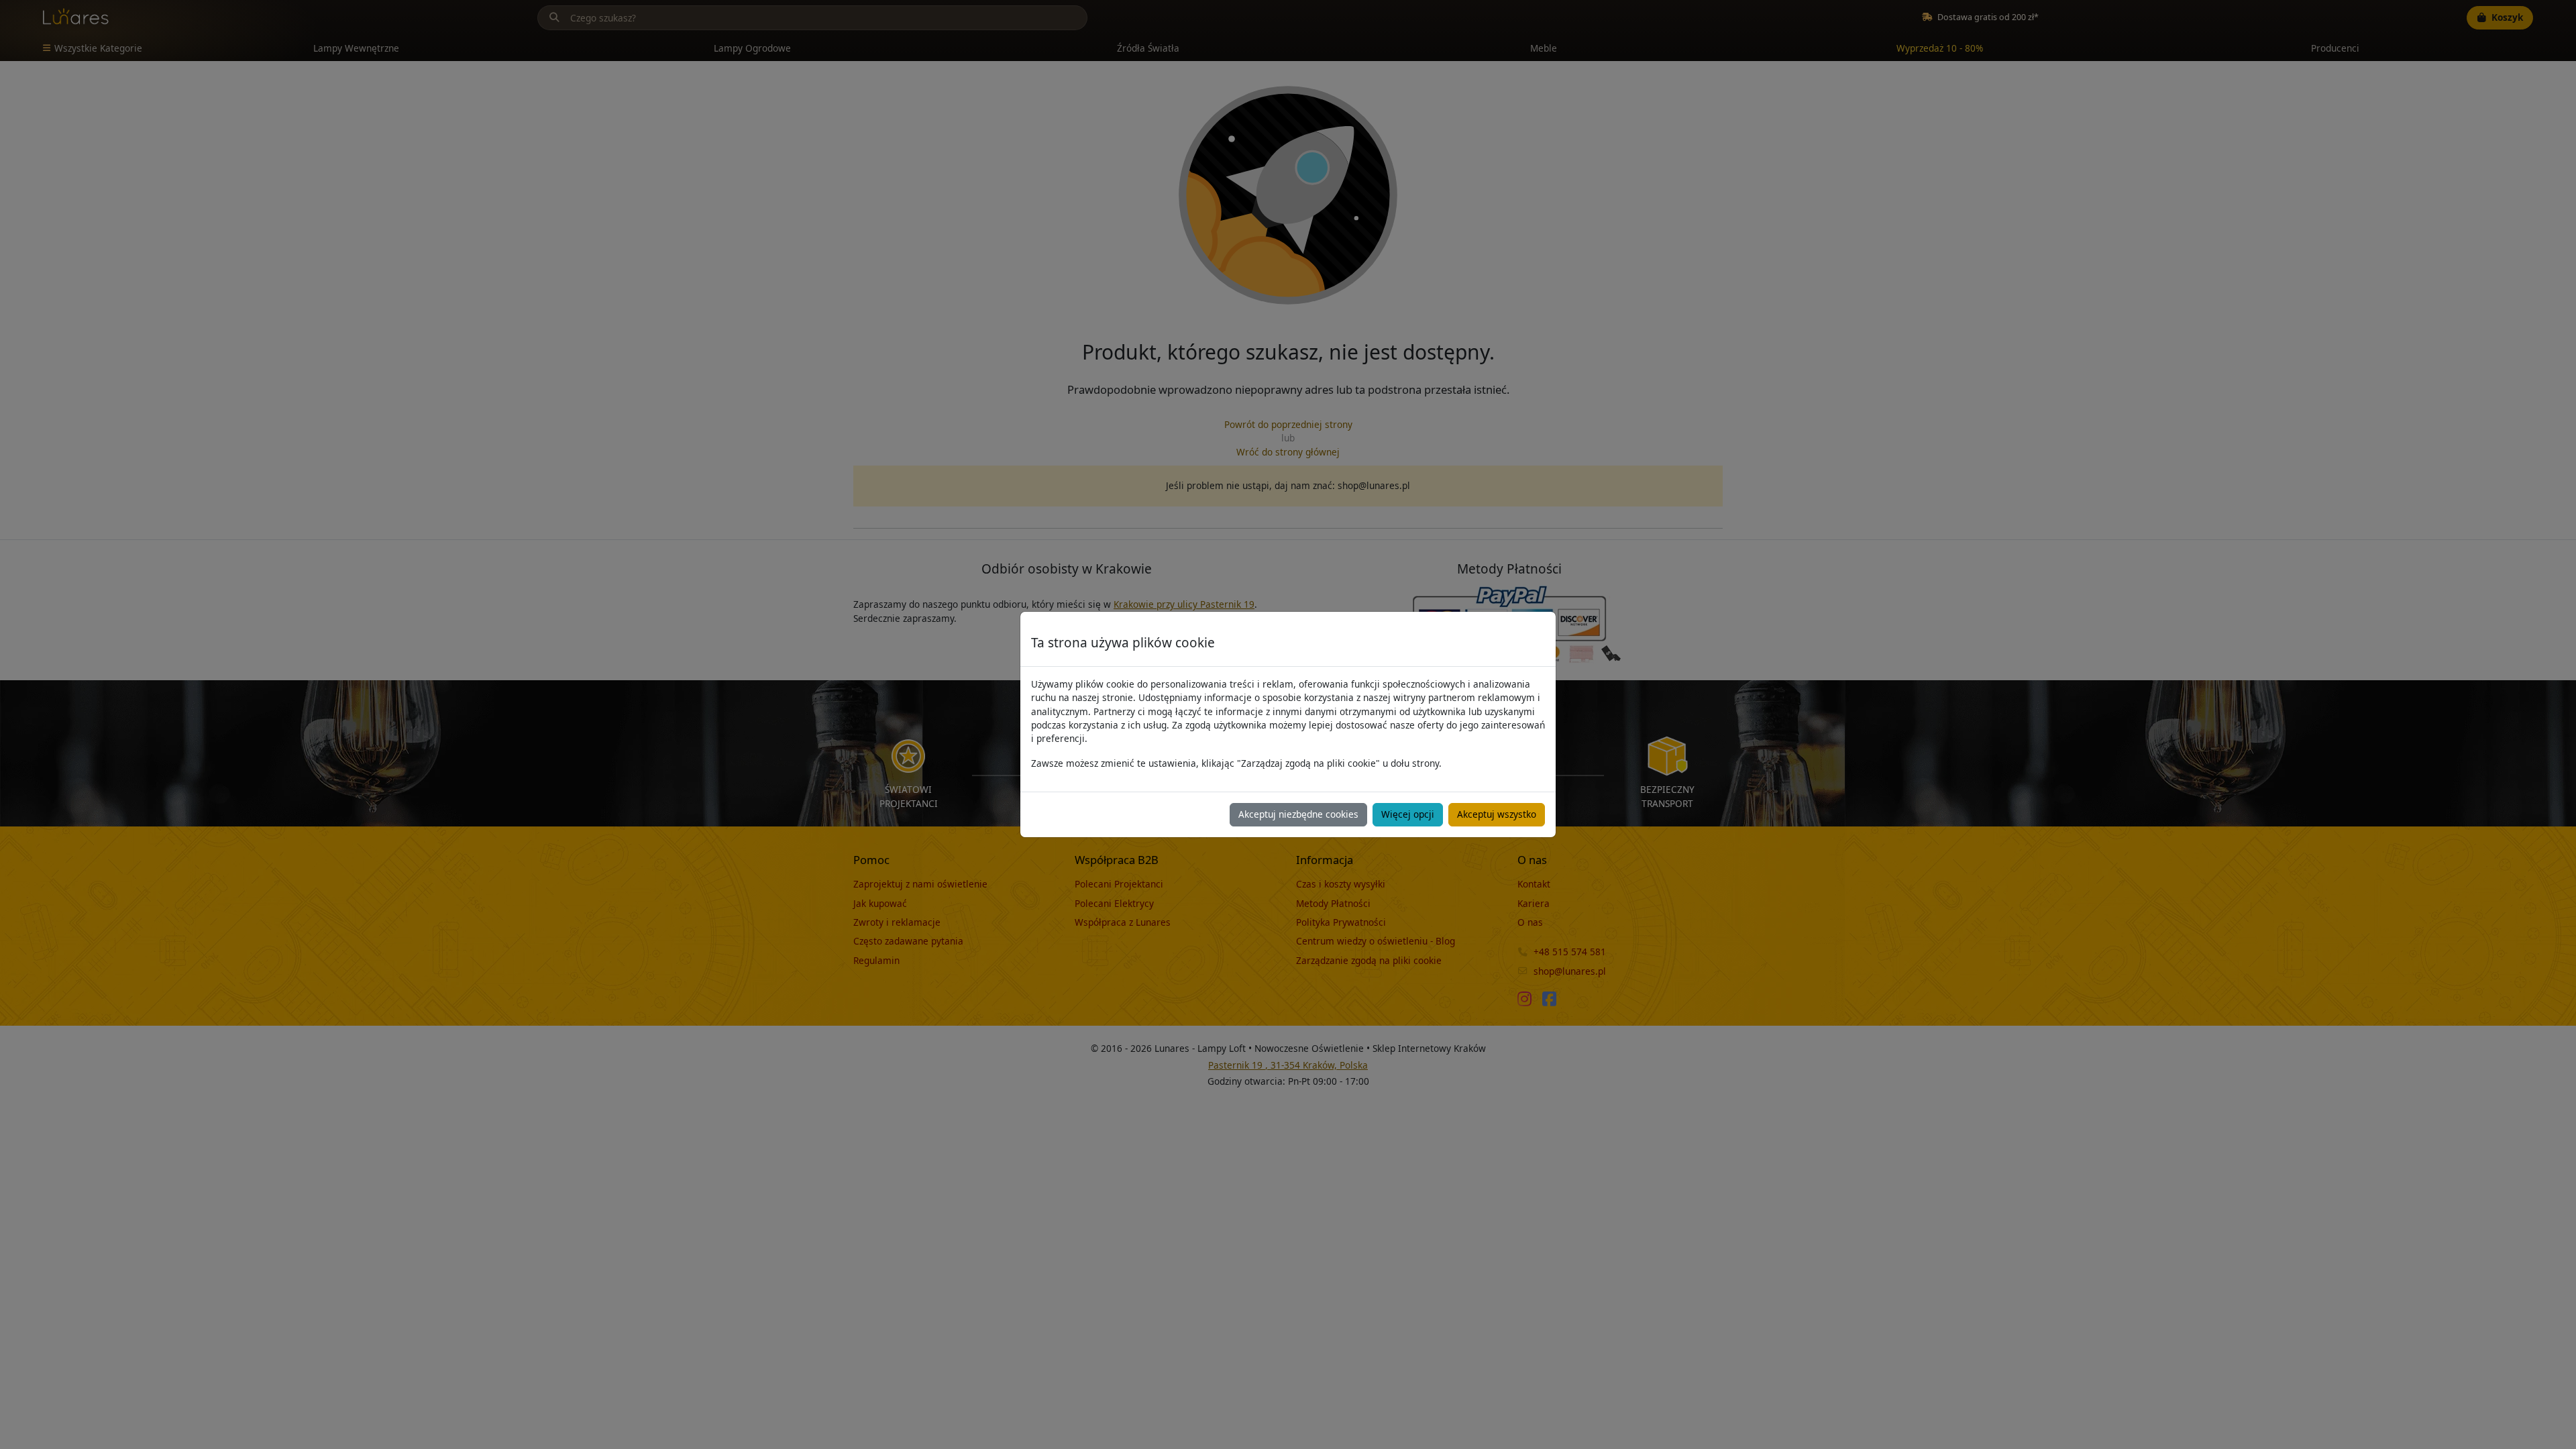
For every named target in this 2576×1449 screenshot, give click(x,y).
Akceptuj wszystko (1497, 814)
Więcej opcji (1408, 814)
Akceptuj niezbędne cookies (1298, 814)
